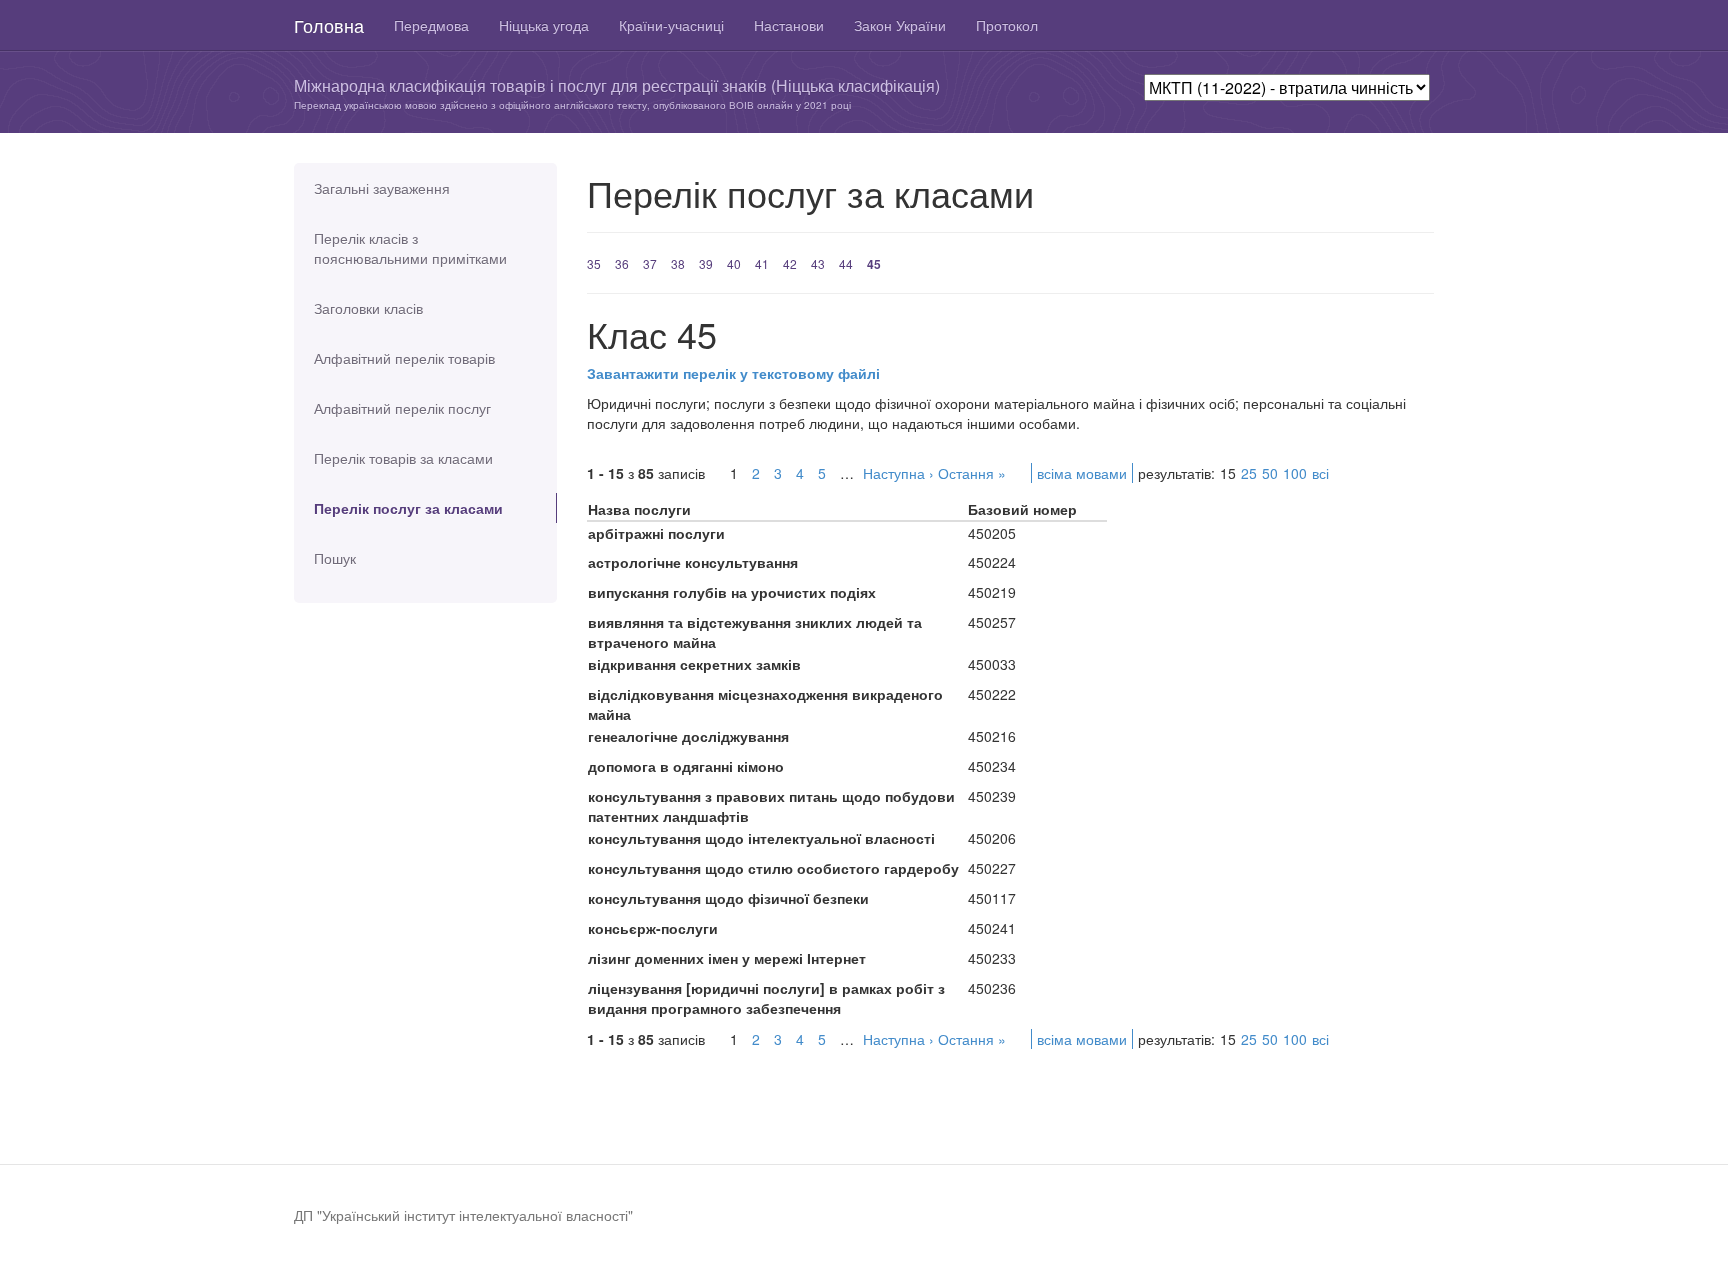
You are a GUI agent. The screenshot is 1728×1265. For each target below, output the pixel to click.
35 (594, 263)
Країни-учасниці (671, 25)
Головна (329, 25)
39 (706, 263)
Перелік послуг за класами (408, 508)
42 (790, 263)
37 (650, 263)
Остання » (972, 473)
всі (1320, 473)
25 (1249, 473)
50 (1270, 473)
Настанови (789, 25)
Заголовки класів (368, 308)
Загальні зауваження (382, 188)
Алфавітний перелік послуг (402, 408)
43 (818, 263)
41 (762, 263)
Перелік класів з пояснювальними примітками (410, 248)
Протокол (1007, 25)
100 (1295, 473)
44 (846, 263)
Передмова (431, 25)
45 (874, 264)
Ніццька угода (544, 25)
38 (678, 263)
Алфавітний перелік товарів (404, 358)
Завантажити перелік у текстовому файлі (733, 373)
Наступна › (898, 473)
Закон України (900, 25)
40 (734, 263)
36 (622, 263)
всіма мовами (1082, 473)
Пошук (335, 558)
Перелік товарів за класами (403, 458)
